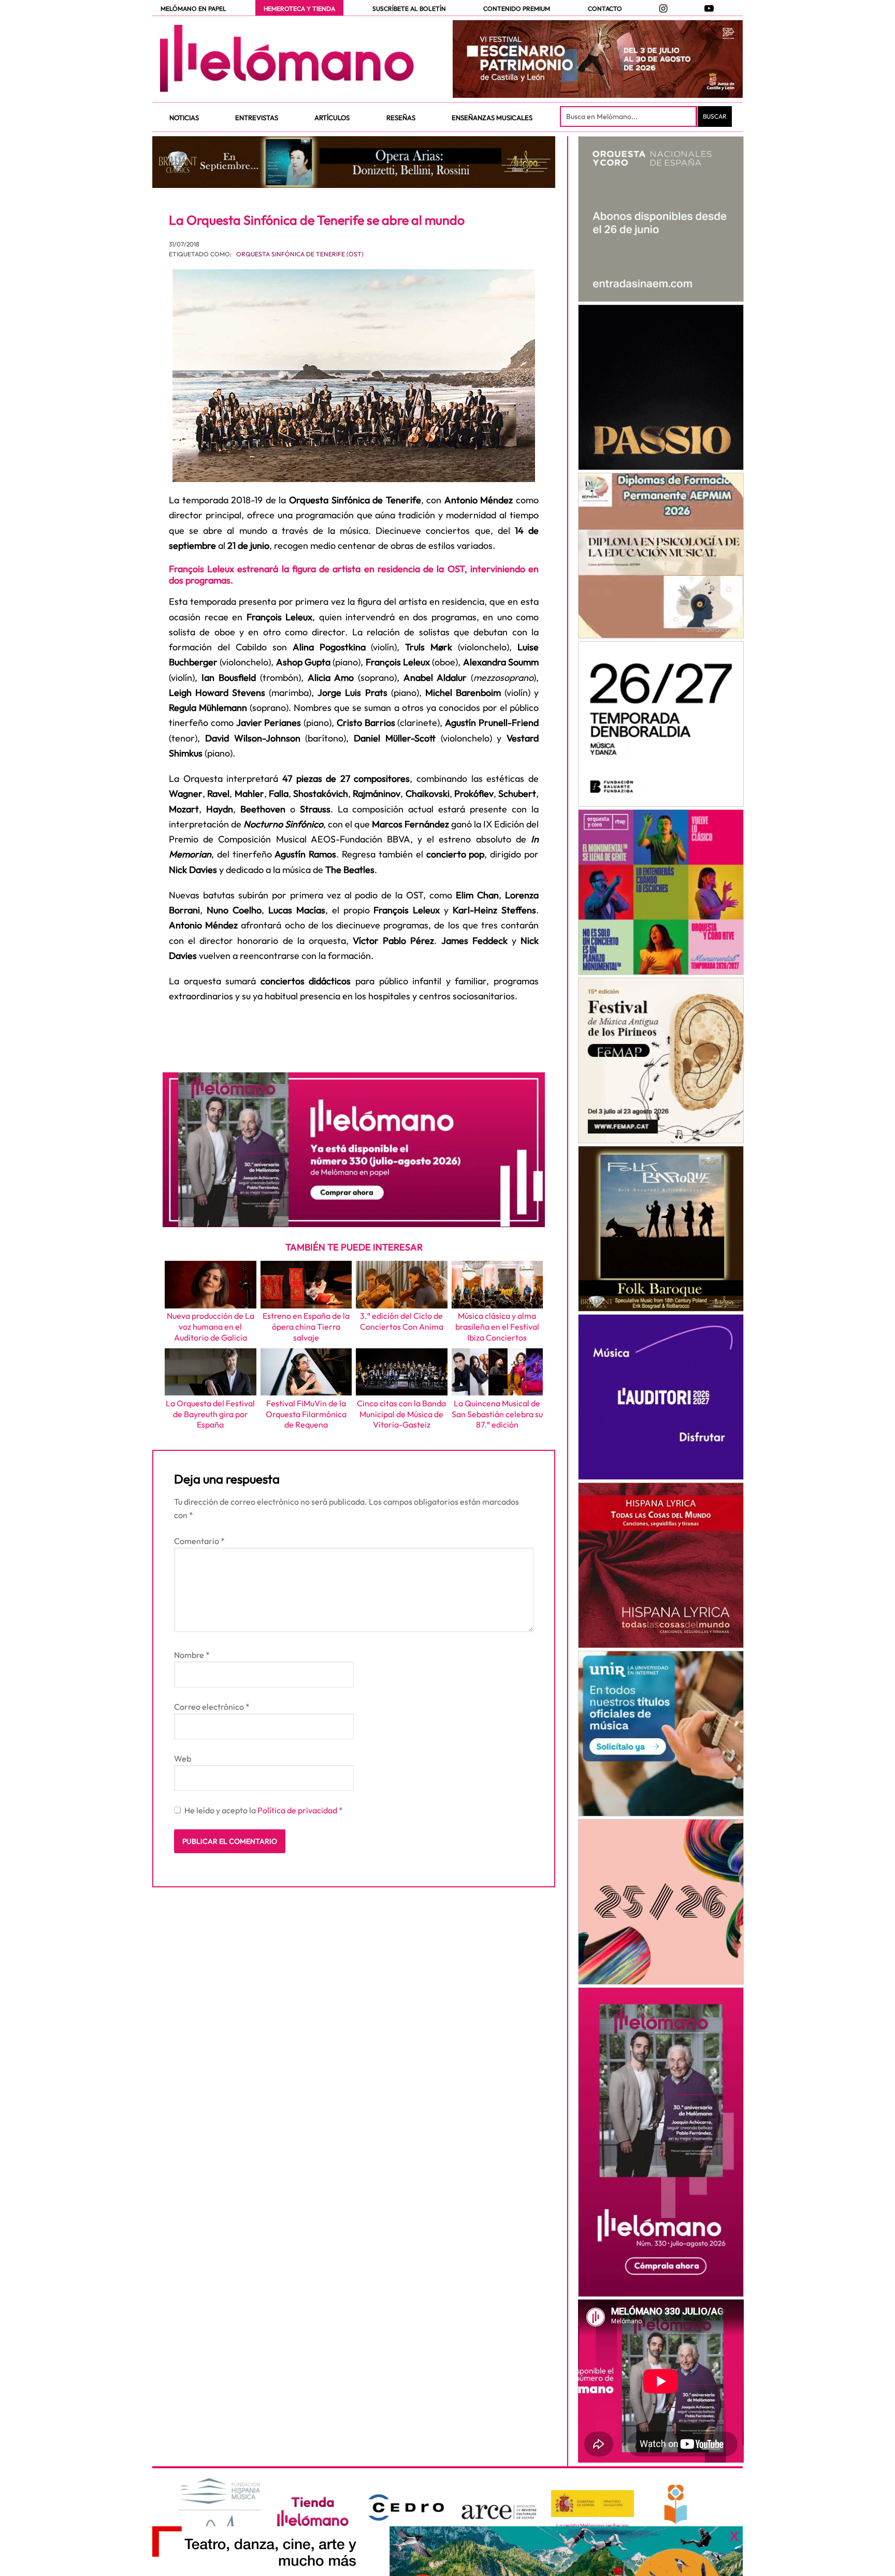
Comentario (199, 1541)
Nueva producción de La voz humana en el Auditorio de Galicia (211, 1327)
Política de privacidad (298, 1810)
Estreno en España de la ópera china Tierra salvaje (306, 1327)
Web (183, 1758)
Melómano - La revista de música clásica (287, 59)
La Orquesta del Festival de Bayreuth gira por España (210, 1414)
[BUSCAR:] (629, 117)
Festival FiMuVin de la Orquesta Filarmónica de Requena (306, 1414)
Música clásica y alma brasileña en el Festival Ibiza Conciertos (497, 1327)
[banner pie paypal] (447, 2551)
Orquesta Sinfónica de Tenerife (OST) (300, 254)
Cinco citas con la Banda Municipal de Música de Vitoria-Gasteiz (401, 1414)
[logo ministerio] (593, 2504)
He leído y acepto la (264, 1810)
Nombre (192, 1655)
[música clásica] (661, 1734)
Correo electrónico (212, 1707)
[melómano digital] (661, 219)
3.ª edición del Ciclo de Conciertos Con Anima (402, 1321)
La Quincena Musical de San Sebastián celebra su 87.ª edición (497, 1414)
